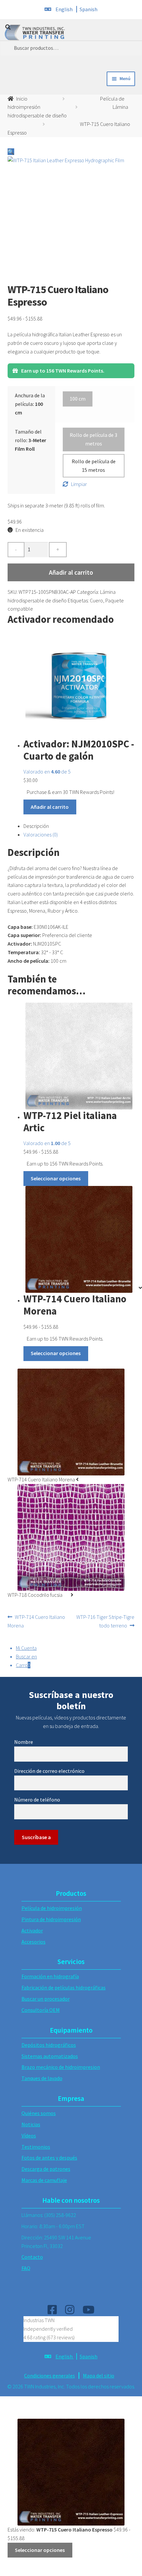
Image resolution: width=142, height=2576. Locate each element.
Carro (23, 1665)
